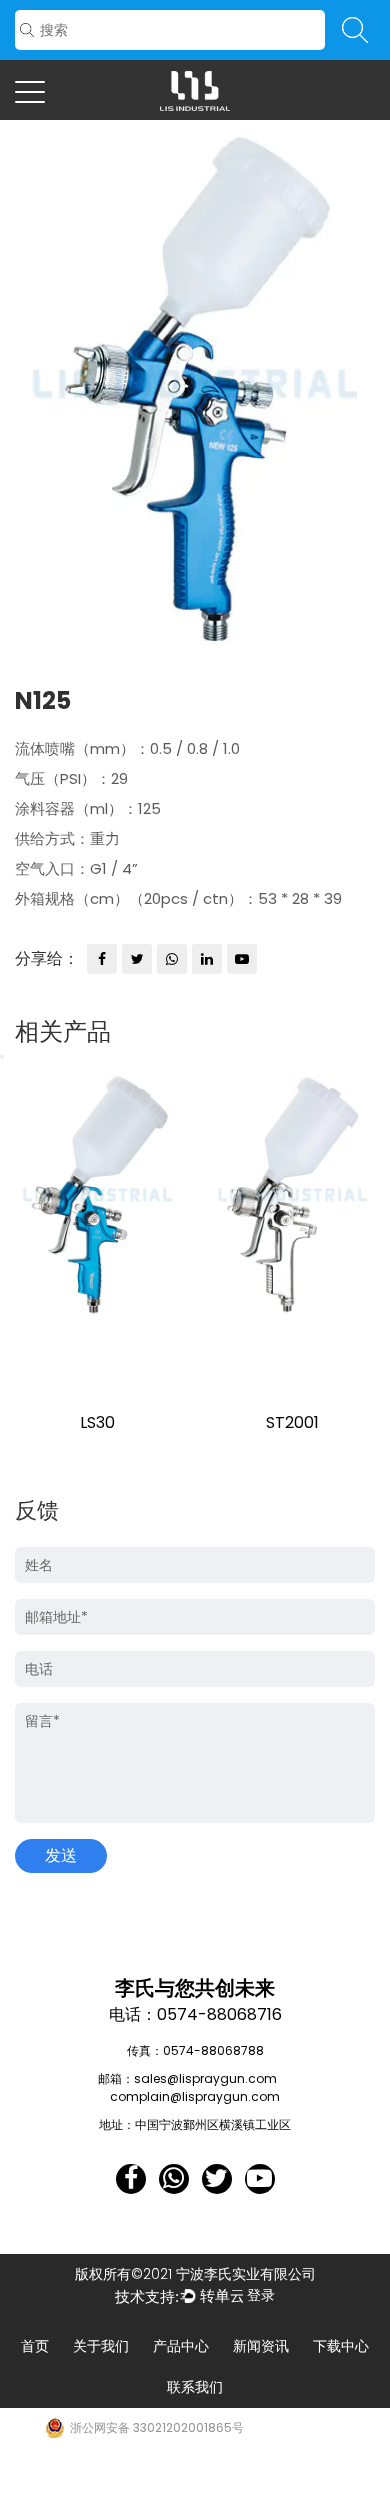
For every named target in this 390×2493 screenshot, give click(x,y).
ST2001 (292, 1422)
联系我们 (195, 2387)
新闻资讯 (261, 2346)
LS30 (97, 1422)
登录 (261, 2295)
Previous (2, 1057)
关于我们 (101, 2346)
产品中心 (181, 2346)
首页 (35, 2346)
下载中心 (341, 2346)
